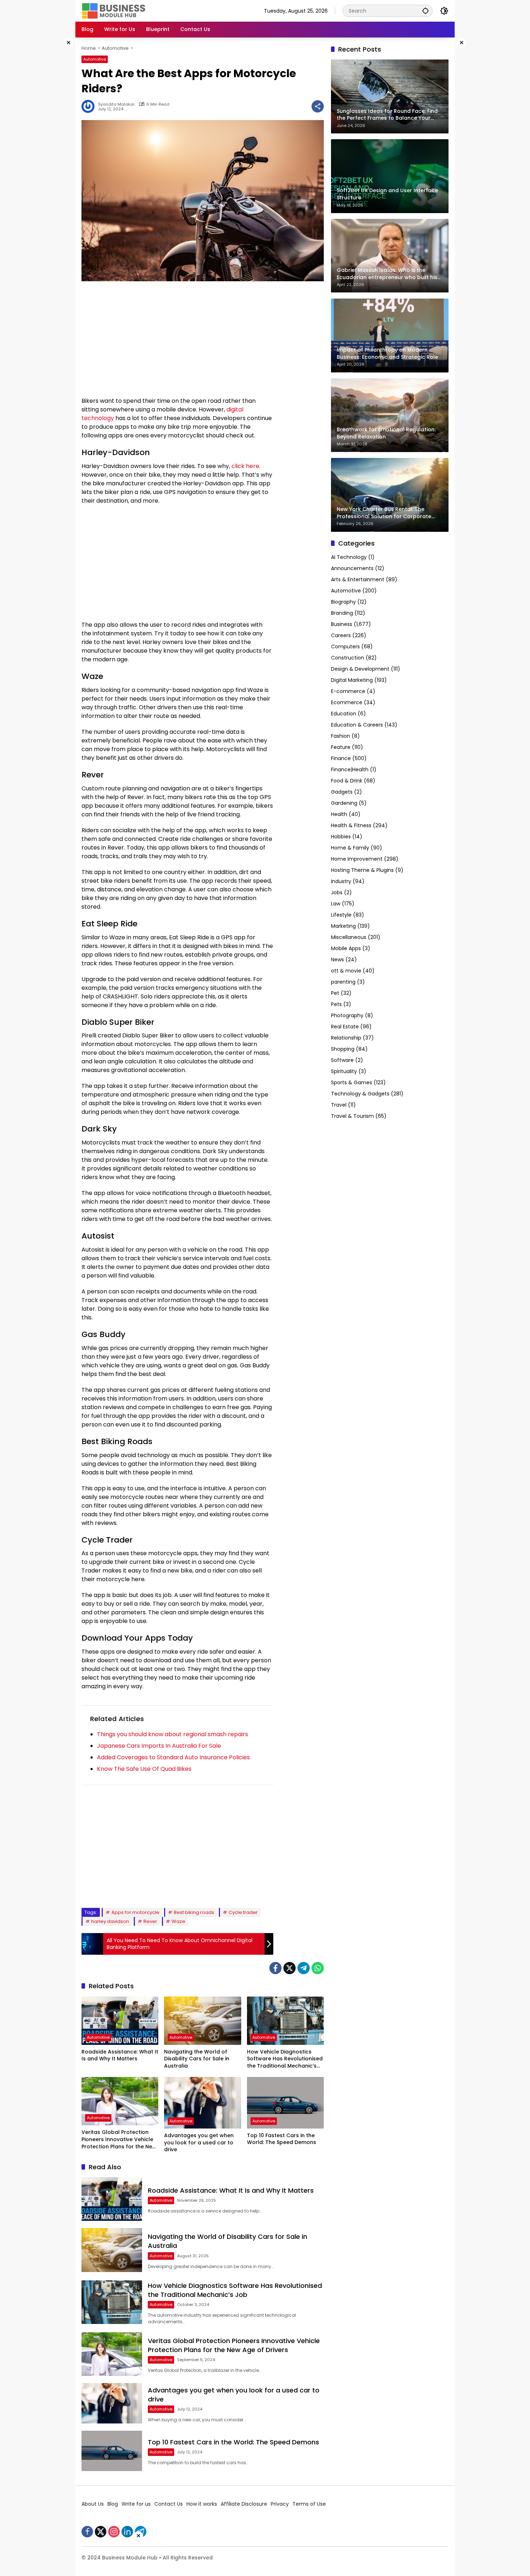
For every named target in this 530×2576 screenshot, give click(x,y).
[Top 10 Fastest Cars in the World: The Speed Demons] (285, 2103)
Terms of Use (309, 2504)
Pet (335, 993)
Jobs (337, 893)
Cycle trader (243, 1912)
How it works (202, 2504)
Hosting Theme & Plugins (362, 870)
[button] (425, 11)
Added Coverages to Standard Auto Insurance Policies (173, 1757)
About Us (93, 2504)
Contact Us (169, 2504)
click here (245, 466)
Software (342, 1060)
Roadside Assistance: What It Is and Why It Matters (120, 2055)
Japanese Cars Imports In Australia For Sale (159, 1746)
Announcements (352, 569)
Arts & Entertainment (358, 580)
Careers (341, 636)
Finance (341, 759)
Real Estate (345, 1027)
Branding (342, 613)
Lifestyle (341, 915)
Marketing (343, 926)
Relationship (346, 1038)
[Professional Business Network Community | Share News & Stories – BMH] (114, 10)
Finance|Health (350, 770)
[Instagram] (114, 2532)
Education (344, 714)
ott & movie (346, 971)
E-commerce (348, 692)
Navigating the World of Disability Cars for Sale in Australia (197, 2059)
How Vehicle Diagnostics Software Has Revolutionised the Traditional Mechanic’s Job (285, 2059)
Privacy (280, 2504)
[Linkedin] (127, 2532)
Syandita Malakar (116, 104)
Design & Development (360, 669)
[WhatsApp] (318, 1968)
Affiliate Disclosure (244, 2504)
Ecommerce (347, 703)
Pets (336, 1005)
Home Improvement (357, 859)
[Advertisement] (52, 146)
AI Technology (349, 557)
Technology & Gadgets (360, 1094)
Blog (113, 2504)
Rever (150, 1921)
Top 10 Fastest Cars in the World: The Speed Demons (282, 2139)
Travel (339, 1105)
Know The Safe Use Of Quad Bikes (144, 1769)
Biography (343, 602)
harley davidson (110, 1921)
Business (342, 625)
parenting (343, 982)
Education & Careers (357, 725)
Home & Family (350, 848)
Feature (341, 747)
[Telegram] (304, 1968)
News (337, 960)
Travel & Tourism (352, 1116)
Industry (341, 882)
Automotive (95, 59)
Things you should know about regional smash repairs (173, 1734)
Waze (178, 1921)
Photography (347, 1016)
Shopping (343, 1049)
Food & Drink (347, 781)
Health (339, 815)
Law (336, 904)
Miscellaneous (349, 938)
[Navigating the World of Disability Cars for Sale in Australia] (202, 2021)
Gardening (344, 803)
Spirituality (344, 1072)
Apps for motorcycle (135, 1912)
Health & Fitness (351, 826)
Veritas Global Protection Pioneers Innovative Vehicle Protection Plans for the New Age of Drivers (119, 2140)
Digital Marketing (352, 680)
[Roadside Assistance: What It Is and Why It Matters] (120, 2021)
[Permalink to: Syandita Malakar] (90, 106)
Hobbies (341, 837)
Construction (348, 658)
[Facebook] (275, 1968)
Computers (345, 647)
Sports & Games (352, 1083)
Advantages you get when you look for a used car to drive (199, 2143)
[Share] (318, 106)
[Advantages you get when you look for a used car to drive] (202, 2103)
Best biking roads (194, 1912)
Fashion (341, 736)
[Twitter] (290, 1968)
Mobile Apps (346, 949)
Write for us (136, 2504)
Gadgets (342, 792)
